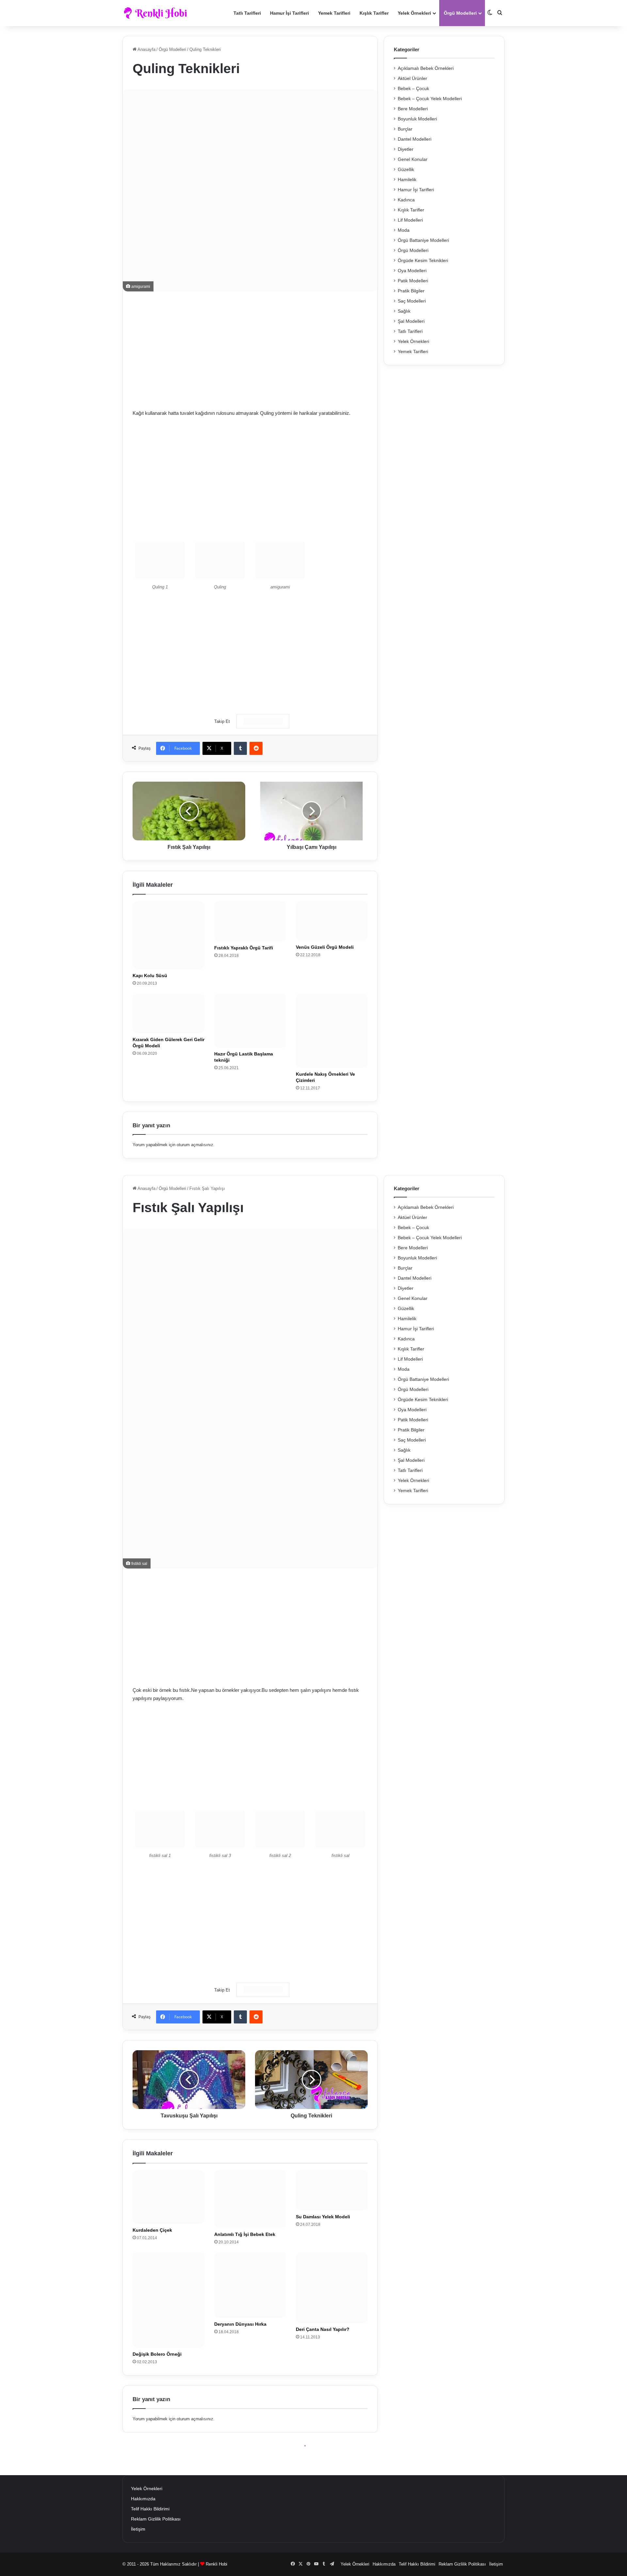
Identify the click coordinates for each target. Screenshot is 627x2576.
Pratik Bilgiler (411, 291)
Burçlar (405, 129)
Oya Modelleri (412, 271)
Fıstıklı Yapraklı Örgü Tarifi (244, 948)
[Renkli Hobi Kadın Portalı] (158, 13)
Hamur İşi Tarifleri (289, 13)
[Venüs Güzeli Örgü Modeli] (332, 921)
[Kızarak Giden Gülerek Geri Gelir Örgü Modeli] (169, 1013)
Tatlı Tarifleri (247, 13)
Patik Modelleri (413, 281)
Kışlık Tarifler (374, 13)
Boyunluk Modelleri (417, 119)
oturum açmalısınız (195, 1145)
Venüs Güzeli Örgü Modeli (325, 947)
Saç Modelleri (412, 301)
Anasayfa (146, 49)
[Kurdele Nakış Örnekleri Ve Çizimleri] (332, 1030)
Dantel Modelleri (415, 139)
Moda (404, 230)
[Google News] (263, 721)
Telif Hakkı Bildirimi (150, 2509)
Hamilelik (407, 180)
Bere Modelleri (413, 109)
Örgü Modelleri (460, 13)
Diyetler (406, 149)
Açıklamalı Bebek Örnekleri (426, 68)
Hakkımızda (143, 2499)
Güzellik (406, 170)
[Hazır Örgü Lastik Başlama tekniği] (250, 1020)
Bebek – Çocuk (413, 89)
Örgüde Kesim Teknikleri (423, 261)
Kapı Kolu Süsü (150, 976)
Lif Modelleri (410, 220)
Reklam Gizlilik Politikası (156, 2519)
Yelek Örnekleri (414, 13)
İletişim (138, 2529)
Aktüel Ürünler (412, 78)
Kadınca (406, 200)
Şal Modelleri (411, 321)
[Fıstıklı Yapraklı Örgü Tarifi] (250, 921)
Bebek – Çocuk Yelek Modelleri (430, 99)
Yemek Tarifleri (334, 13)
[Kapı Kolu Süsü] (169, 935)
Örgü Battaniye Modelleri (423, 240)
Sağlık (404, 311)
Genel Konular (413, 159)
